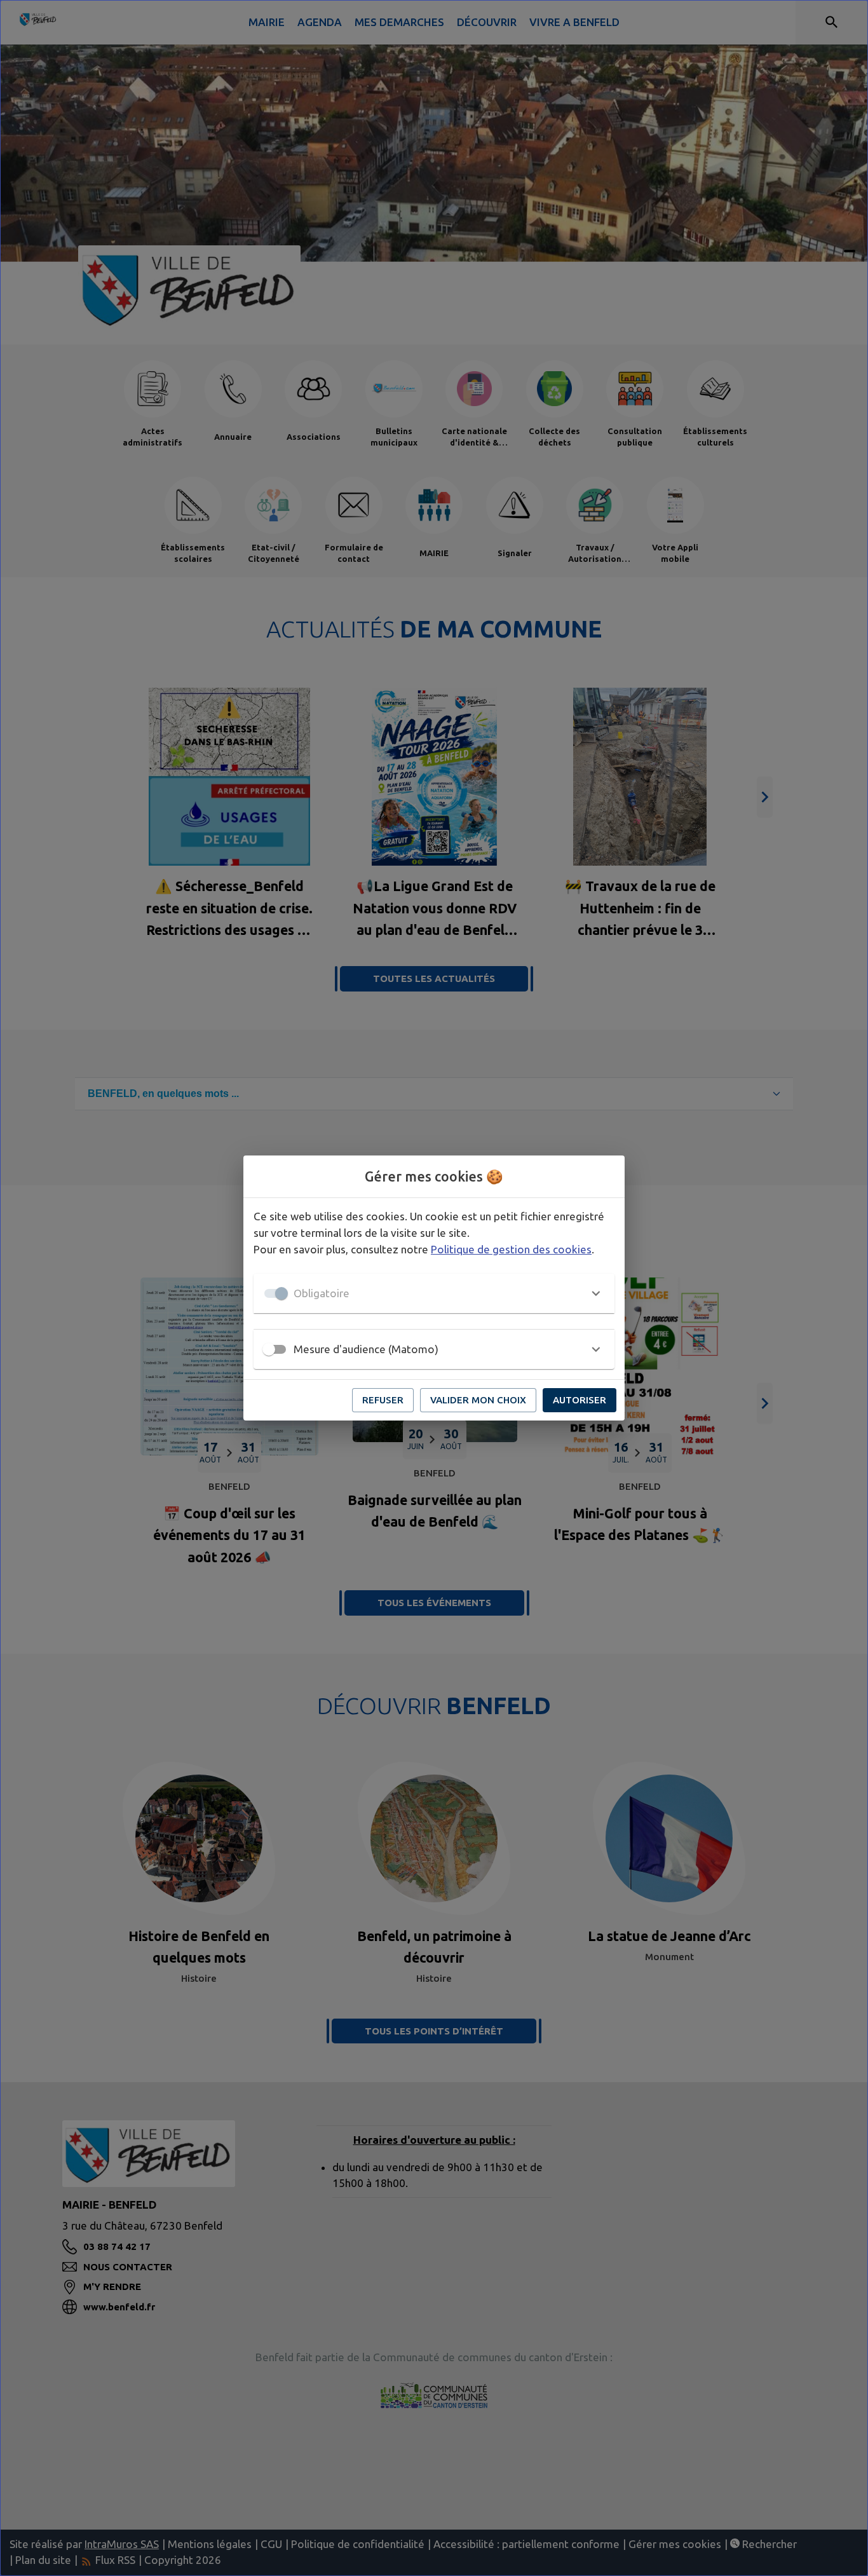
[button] (434, 1293)
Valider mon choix (478, 1400)
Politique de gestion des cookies (511, 1249)
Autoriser (580, 1400)
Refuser (383, 1400)
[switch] (269, 1349)
